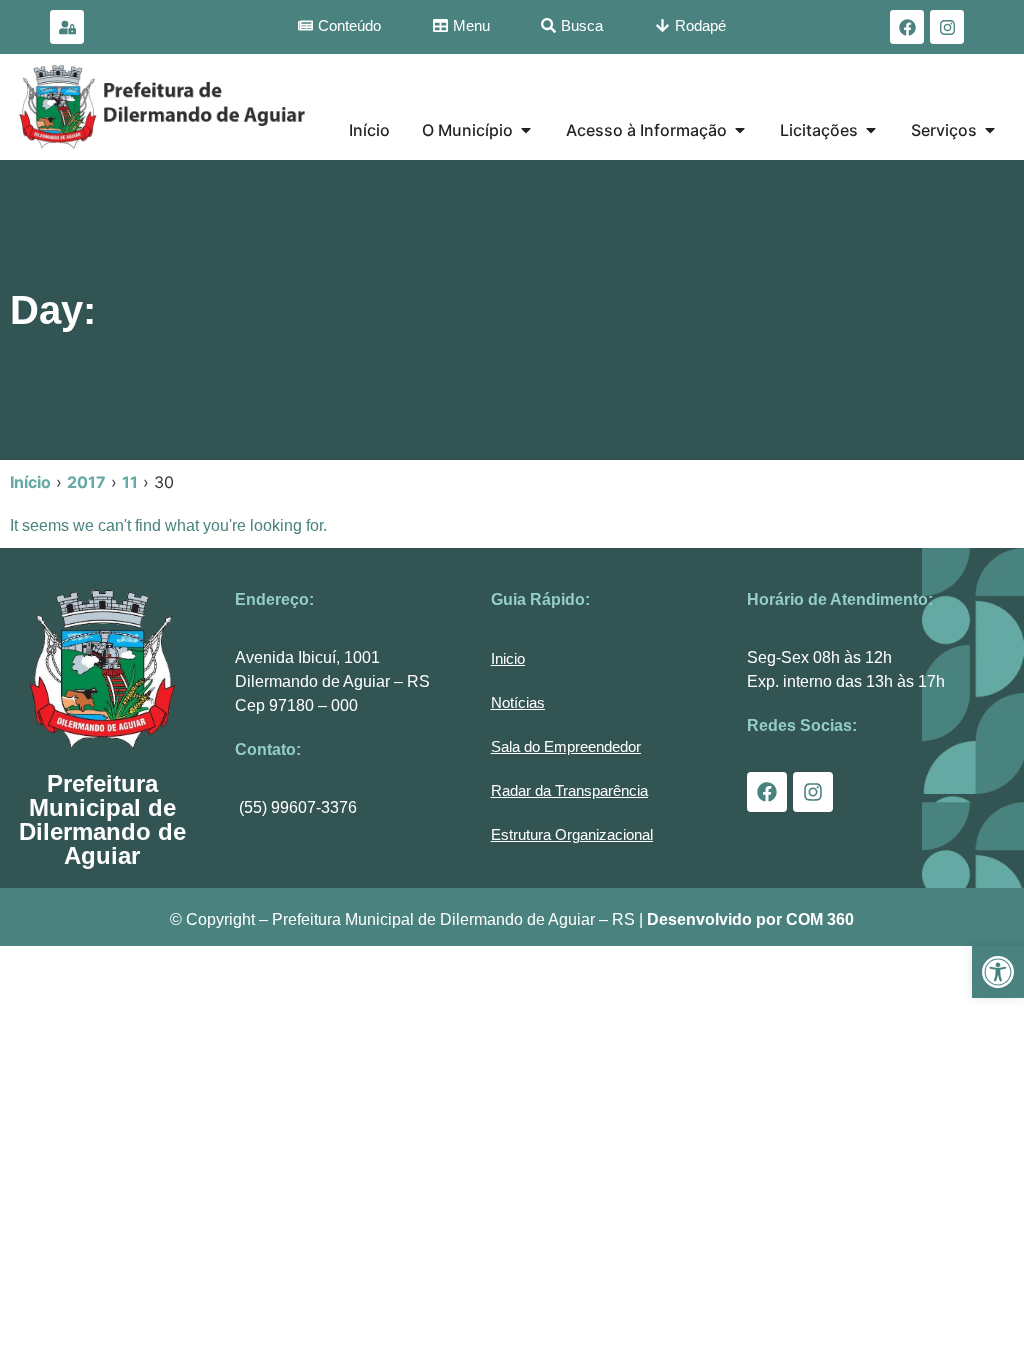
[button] (998, 972)
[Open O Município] (526, 130)
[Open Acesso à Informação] (740, 130)
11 (130, 482)
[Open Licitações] (871, 130)
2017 (86, 482)
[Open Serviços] (990, 130)
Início (30, 482)
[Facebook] (907, 27)
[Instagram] (947, 27)
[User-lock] (67, 27)
